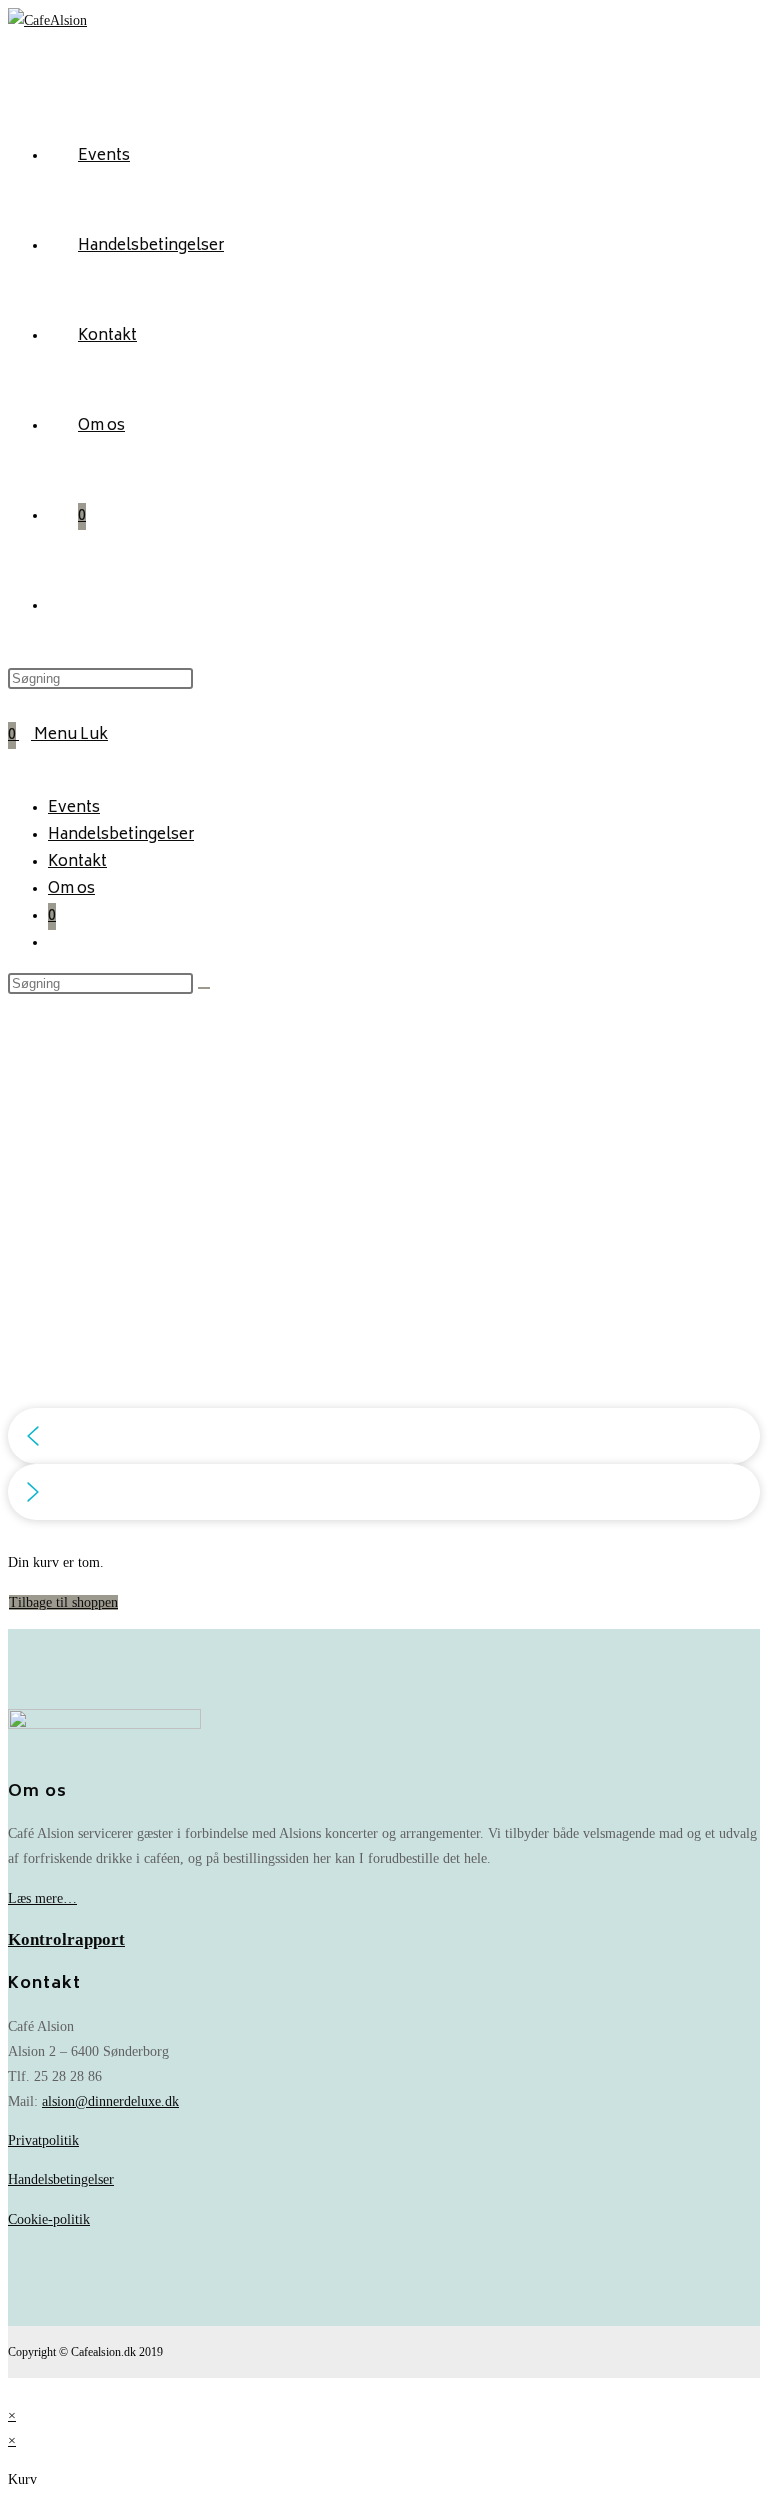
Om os (71, 889)
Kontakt (77, 862)
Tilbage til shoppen (63, 1602)
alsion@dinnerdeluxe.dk (110, 2101)
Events (74, 808)
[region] (384, 1258)
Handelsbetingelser (121, 835)
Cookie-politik (49, 2219)
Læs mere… (42, 1898)
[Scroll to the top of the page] (13, 2390)
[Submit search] (204, 988)
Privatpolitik (43, 2140)
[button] (384, 1436)
